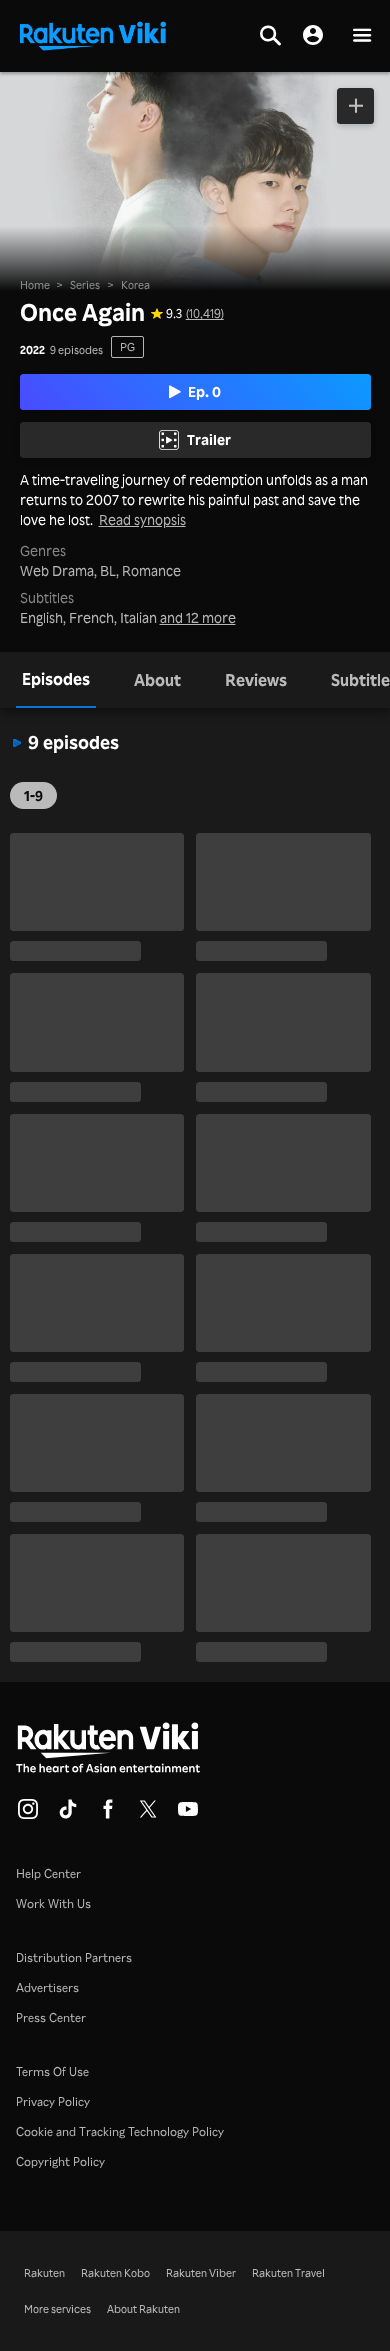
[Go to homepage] (93, 34)
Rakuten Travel (288, 2273)
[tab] (56, 680)
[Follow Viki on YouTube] (188, 1815)
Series (85, 285)
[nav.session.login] (313, 36)
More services (57, 2309)
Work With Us (53, 1903)
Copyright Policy (60, 2161)
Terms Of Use (52, 2071)
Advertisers (47, 1987)
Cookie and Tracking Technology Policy (120, 2131)
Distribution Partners (74, 1957)
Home (35, 285)
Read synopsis (142, 520)
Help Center (48, 1873)
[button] (362, 36)
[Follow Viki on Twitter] (148, 1815)
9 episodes (76, 350)
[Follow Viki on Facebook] (108, 1815)
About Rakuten (143, 2309)
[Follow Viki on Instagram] (28, 1815)
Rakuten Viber (201, 2273)
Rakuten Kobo (115, 2273)
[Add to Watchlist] (355, 106)
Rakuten (44, 2273)
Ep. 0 (204, 391)
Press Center (51, 2017)
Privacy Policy (53, 2101)
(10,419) (205, 314)
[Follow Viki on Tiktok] (68, 1815)
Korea (135, 285)
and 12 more (198, 618)
